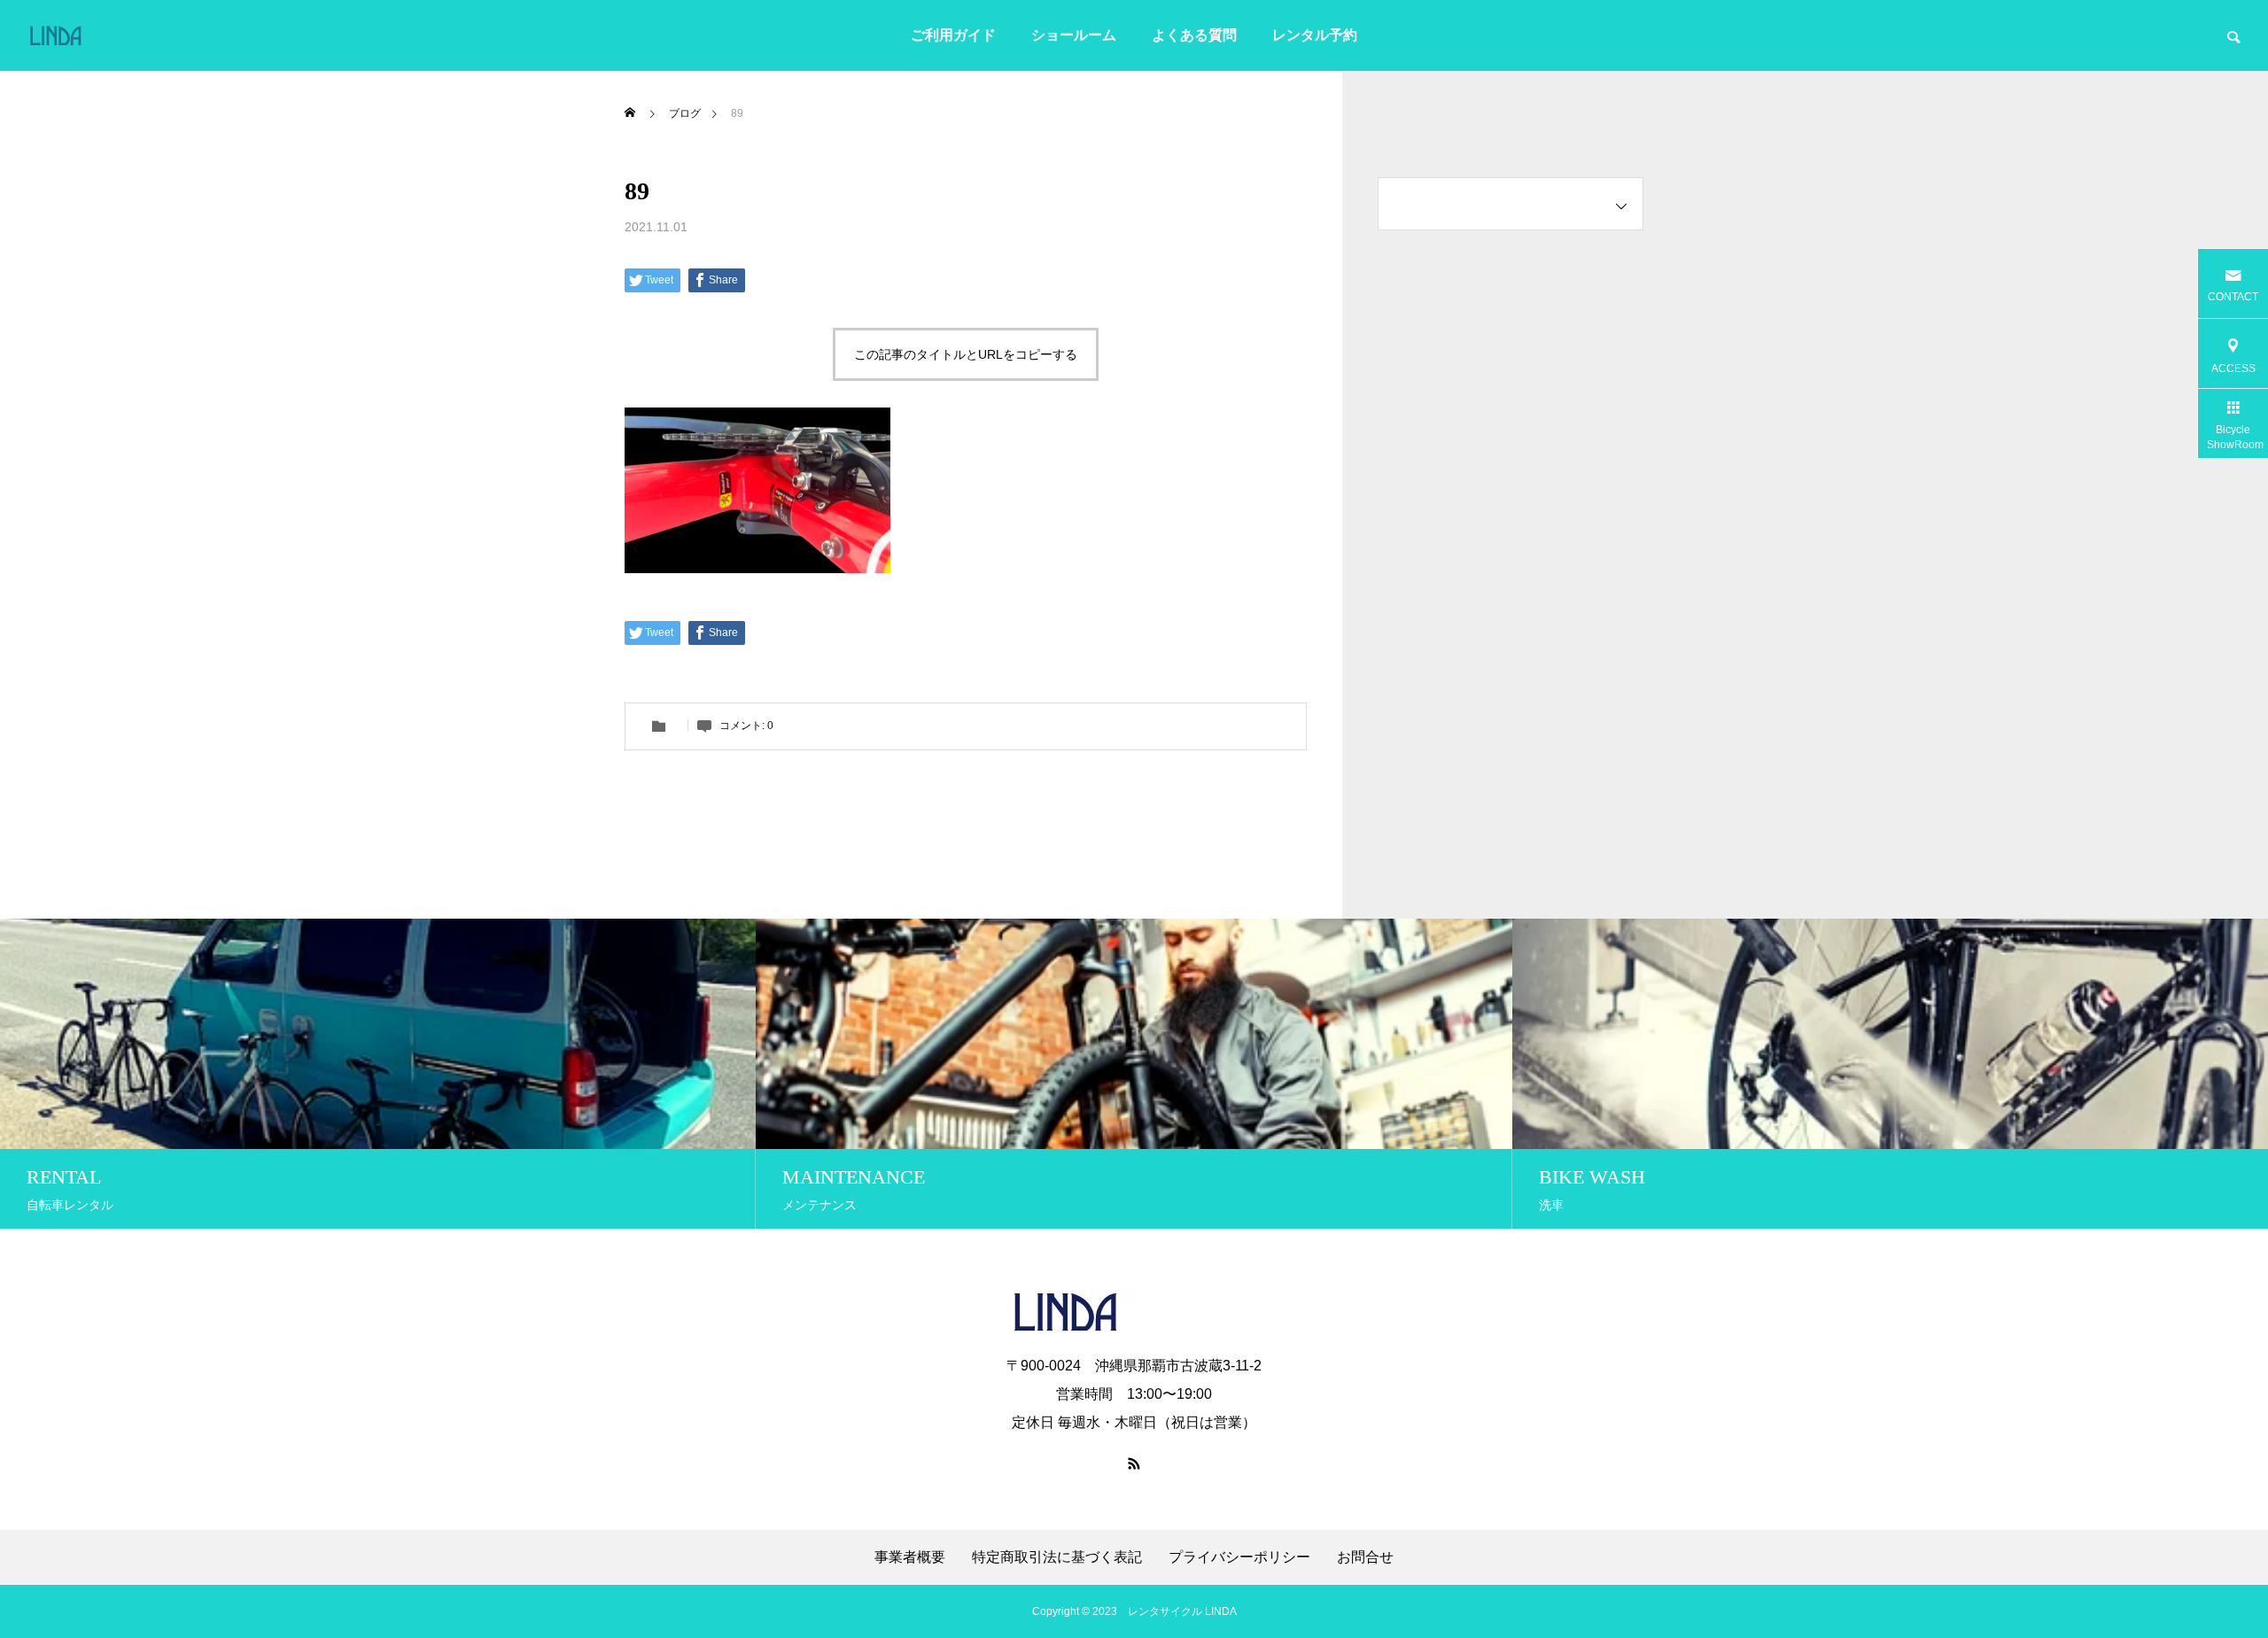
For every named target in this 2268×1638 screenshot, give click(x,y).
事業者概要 (910, 1557)
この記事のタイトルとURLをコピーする (966, 354)
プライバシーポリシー (1239, 1557)
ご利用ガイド (953, 35)
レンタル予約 (1315, 35)
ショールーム (1074, 35)
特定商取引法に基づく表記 (1057, 1557)
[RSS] (1134, 1463)
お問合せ (1365, 1557)
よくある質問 (1194, 35)
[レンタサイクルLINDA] (90, 35)
